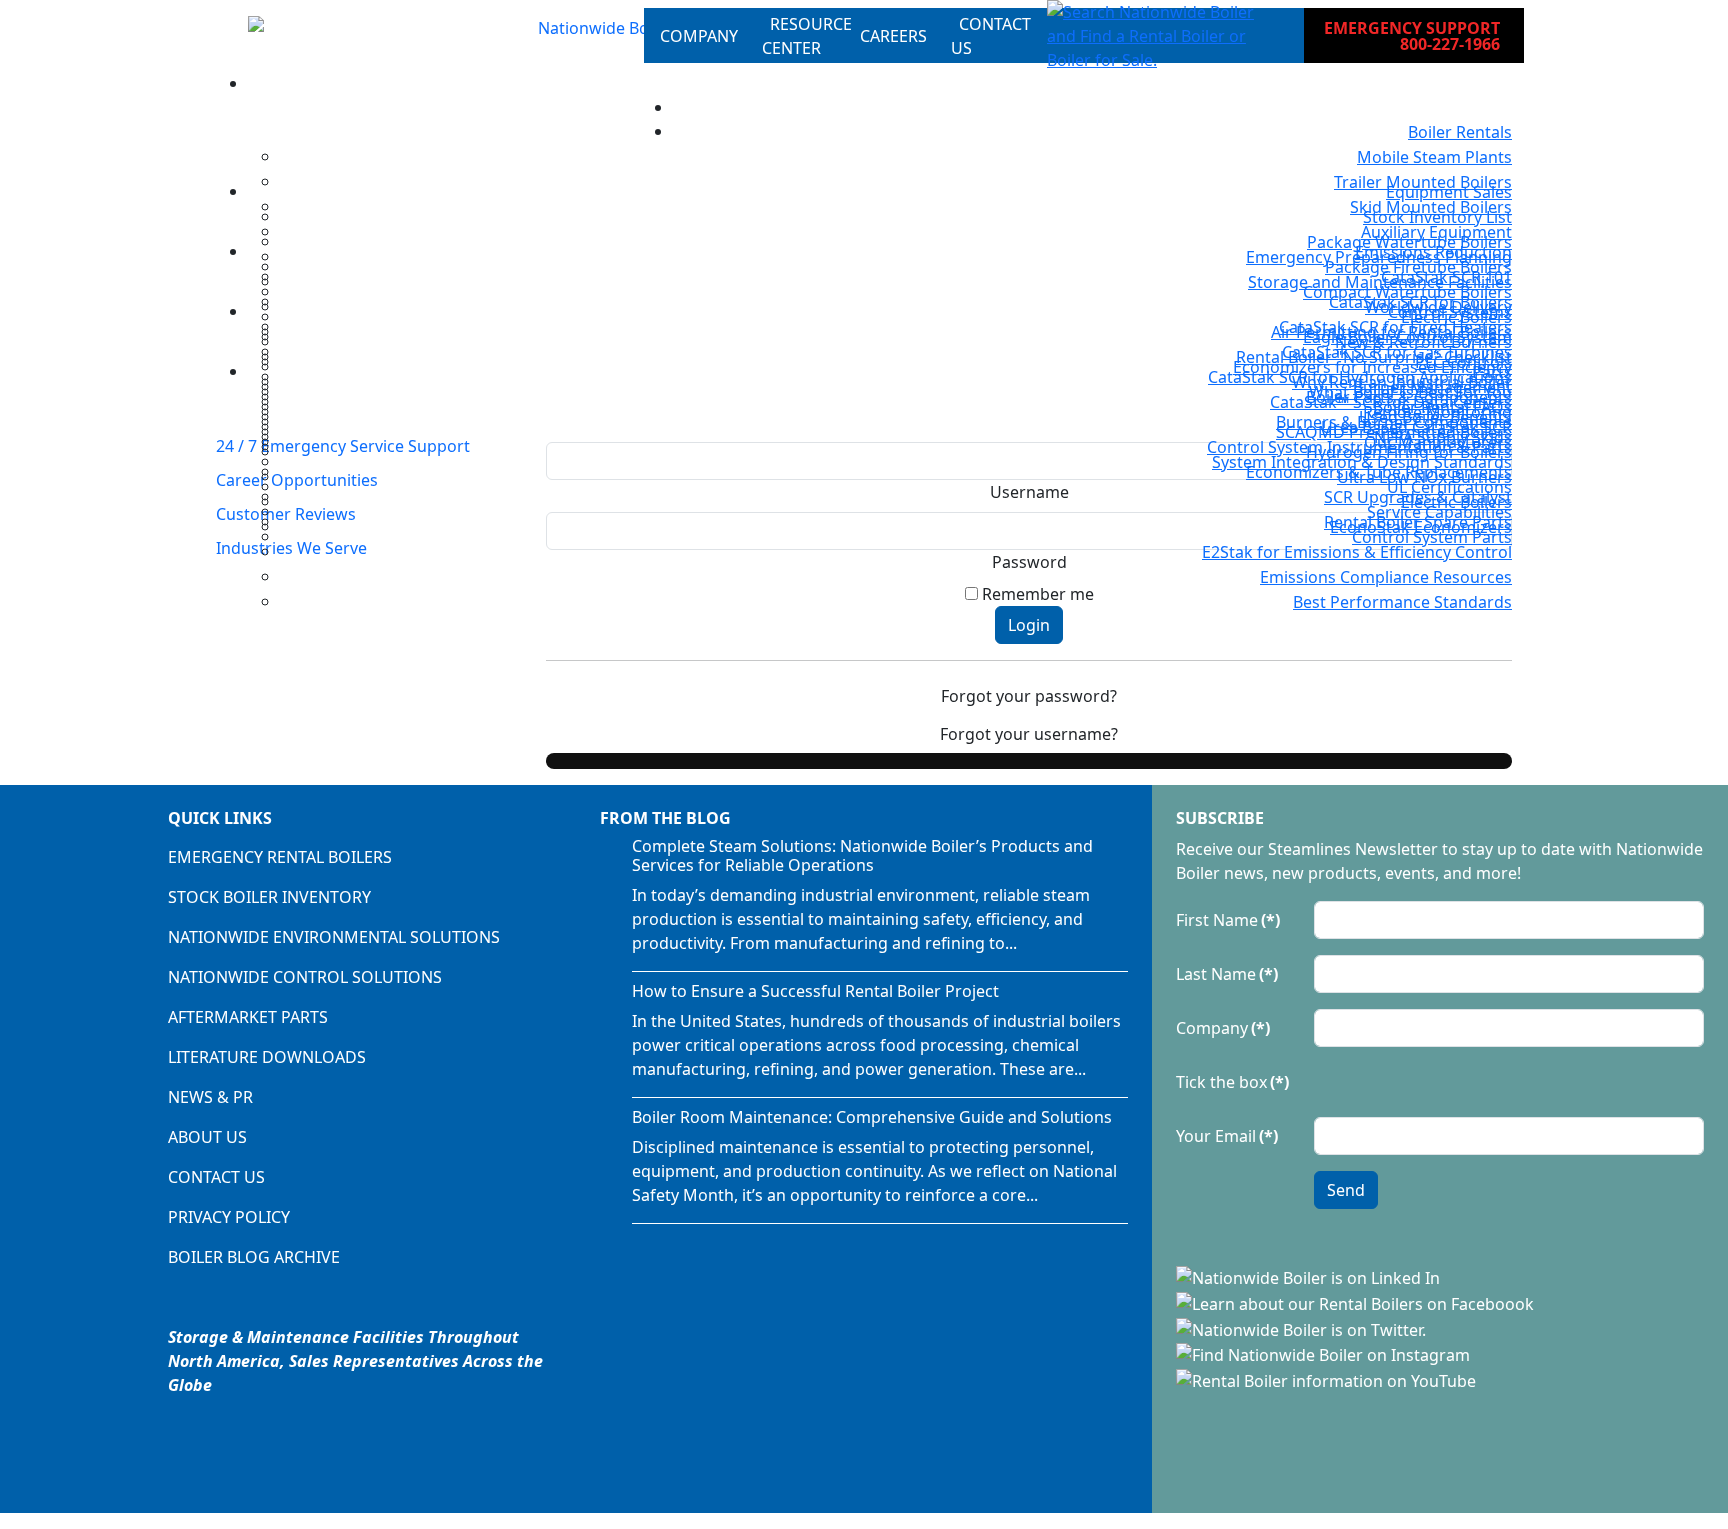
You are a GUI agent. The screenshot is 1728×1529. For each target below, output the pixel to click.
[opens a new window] (1310, 1277)
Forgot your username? (1029, 734)
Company (1223, 1028)
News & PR (210, 1097)
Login (1029, 625)
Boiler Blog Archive (254, 1257)
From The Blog (665, 818)
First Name (1228, 920)
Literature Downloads (267, 1057)
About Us (207, 1137)
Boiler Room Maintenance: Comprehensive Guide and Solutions (872, 1117)
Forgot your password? (1029, 696)
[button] (1159, 36)
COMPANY (699, 36)
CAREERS (893, 36)
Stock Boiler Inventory (269, 897)
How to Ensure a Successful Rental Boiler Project (815, 991)
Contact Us (216, 1177)
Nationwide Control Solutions (305, 977)
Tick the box (1232, 1082)
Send (1346, 1190)
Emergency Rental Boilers (280, 857)
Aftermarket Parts (248, 1017)
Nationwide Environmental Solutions (334, 937)
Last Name (1227, 974)
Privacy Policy (229, 1217)
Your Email (1227, 1136)
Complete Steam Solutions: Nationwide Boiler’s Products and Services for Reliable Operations (862, 855)
